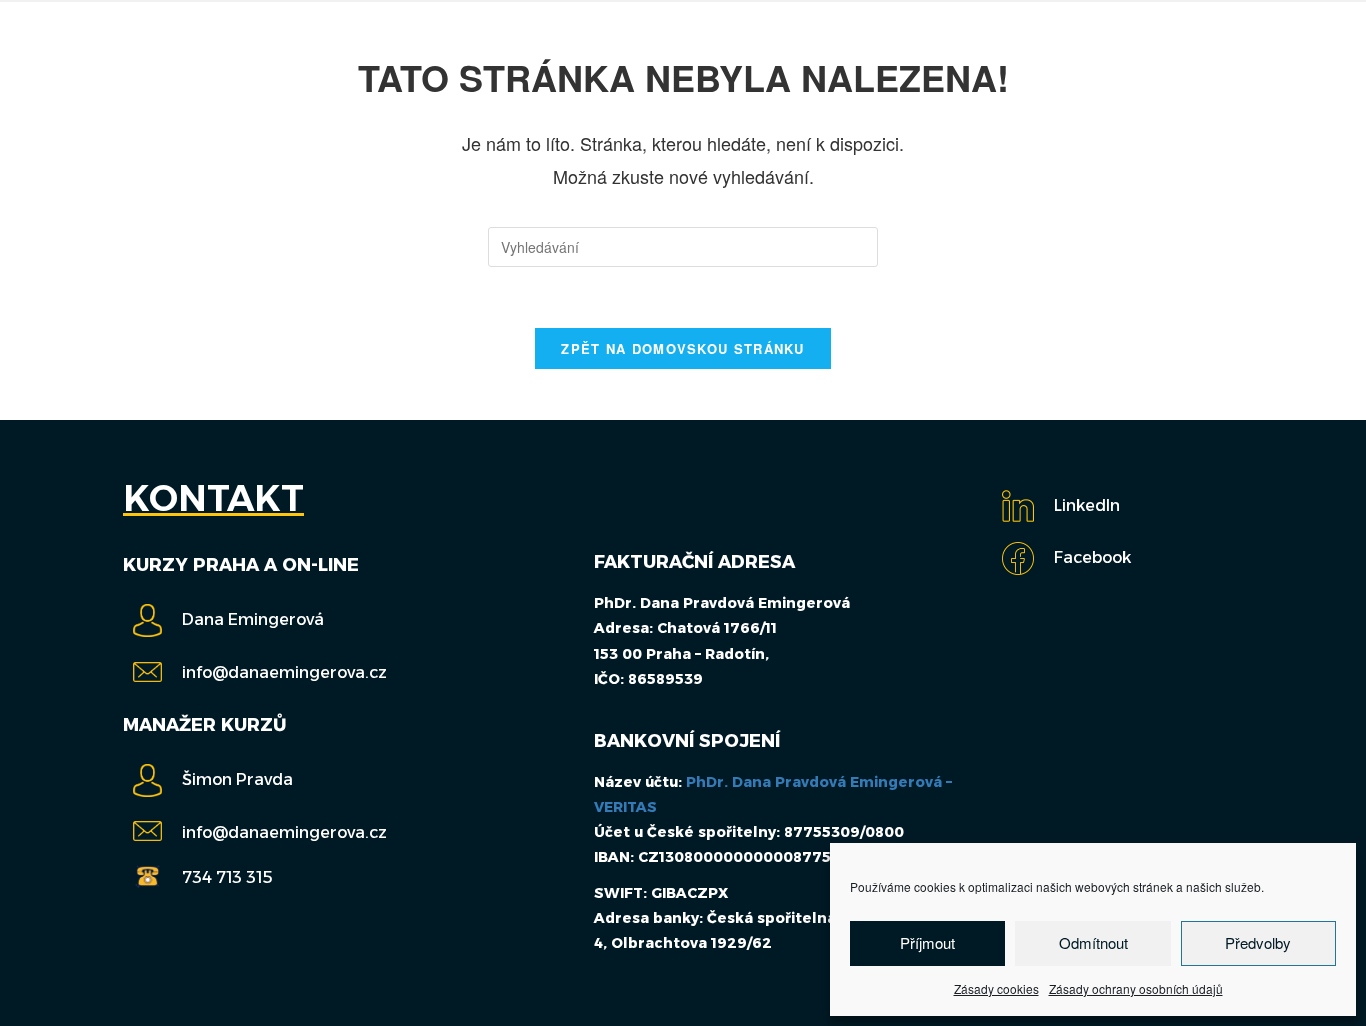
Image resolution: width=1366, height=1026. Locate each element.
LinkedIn (1087, 505)
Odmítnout (1093, 942)
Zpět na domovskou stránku (683, 348)
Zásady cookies (996, 988)
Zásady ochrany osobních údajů (1136, 988)
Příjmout (927, 942)
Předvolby (1258, 942)
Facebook (1092, 557)
